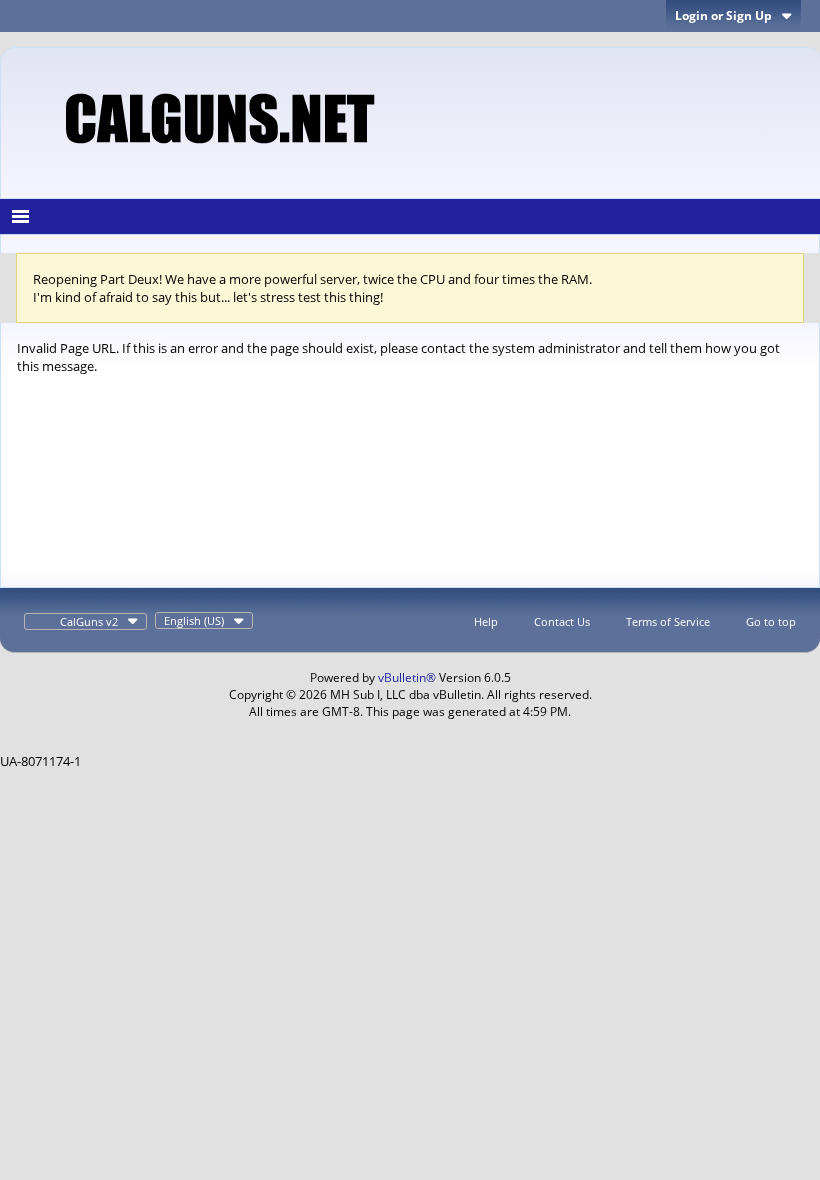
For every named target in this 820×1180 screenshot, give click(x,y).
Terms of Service (668, 621)
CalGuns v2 (89, 621)
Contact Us (562, 621)
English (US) (194, 620)
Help (486, 621)
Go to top (771, 621)
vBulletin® (407, 677)
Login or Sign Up (723, 15)
